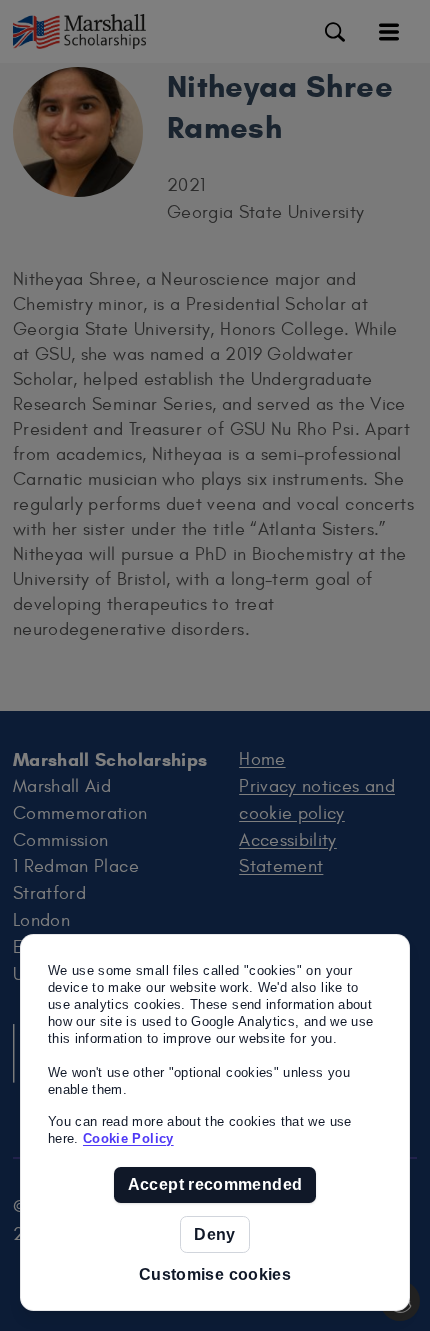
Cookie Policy (128, 1138)
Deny (214, 1234)
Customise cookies (215, 1274)
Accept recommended (215, 1184)
